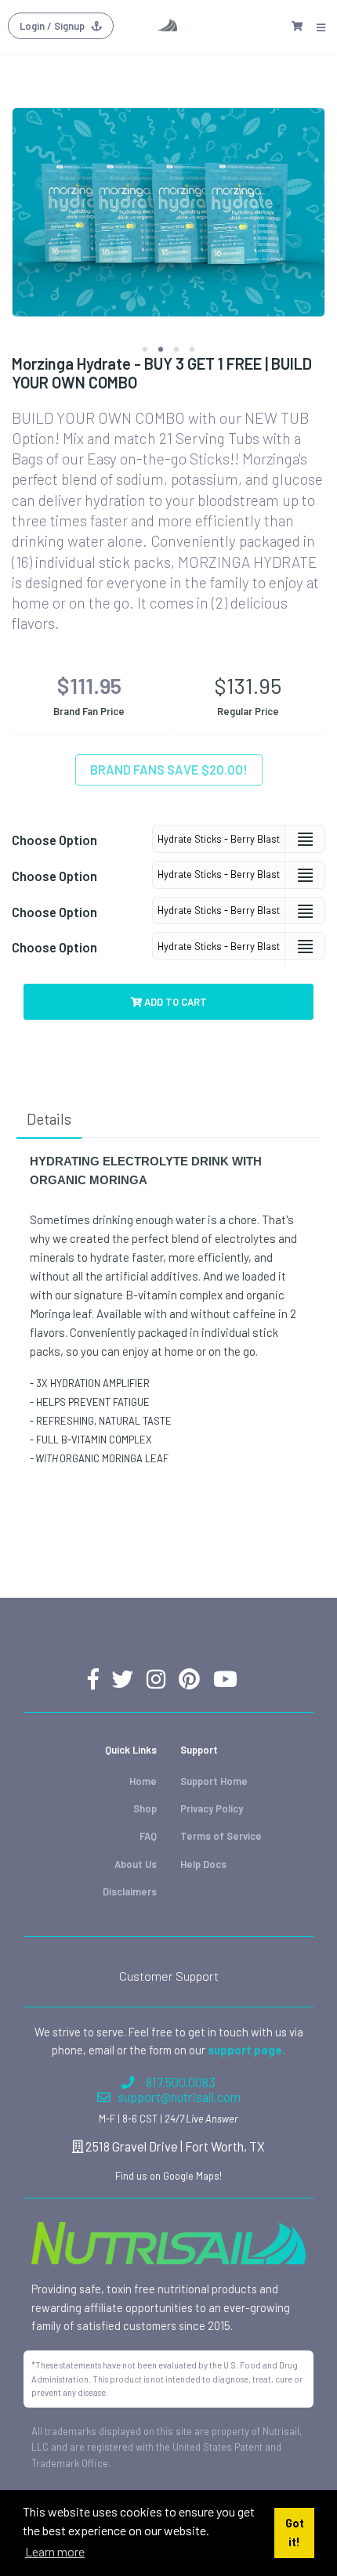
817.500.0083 (181, 2082)
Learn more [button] (55, 2551)
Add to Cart (174, 1002)
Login (52, 26)
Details (49, 1119)
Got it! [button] (295, 2533)
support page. (246, 2050)
